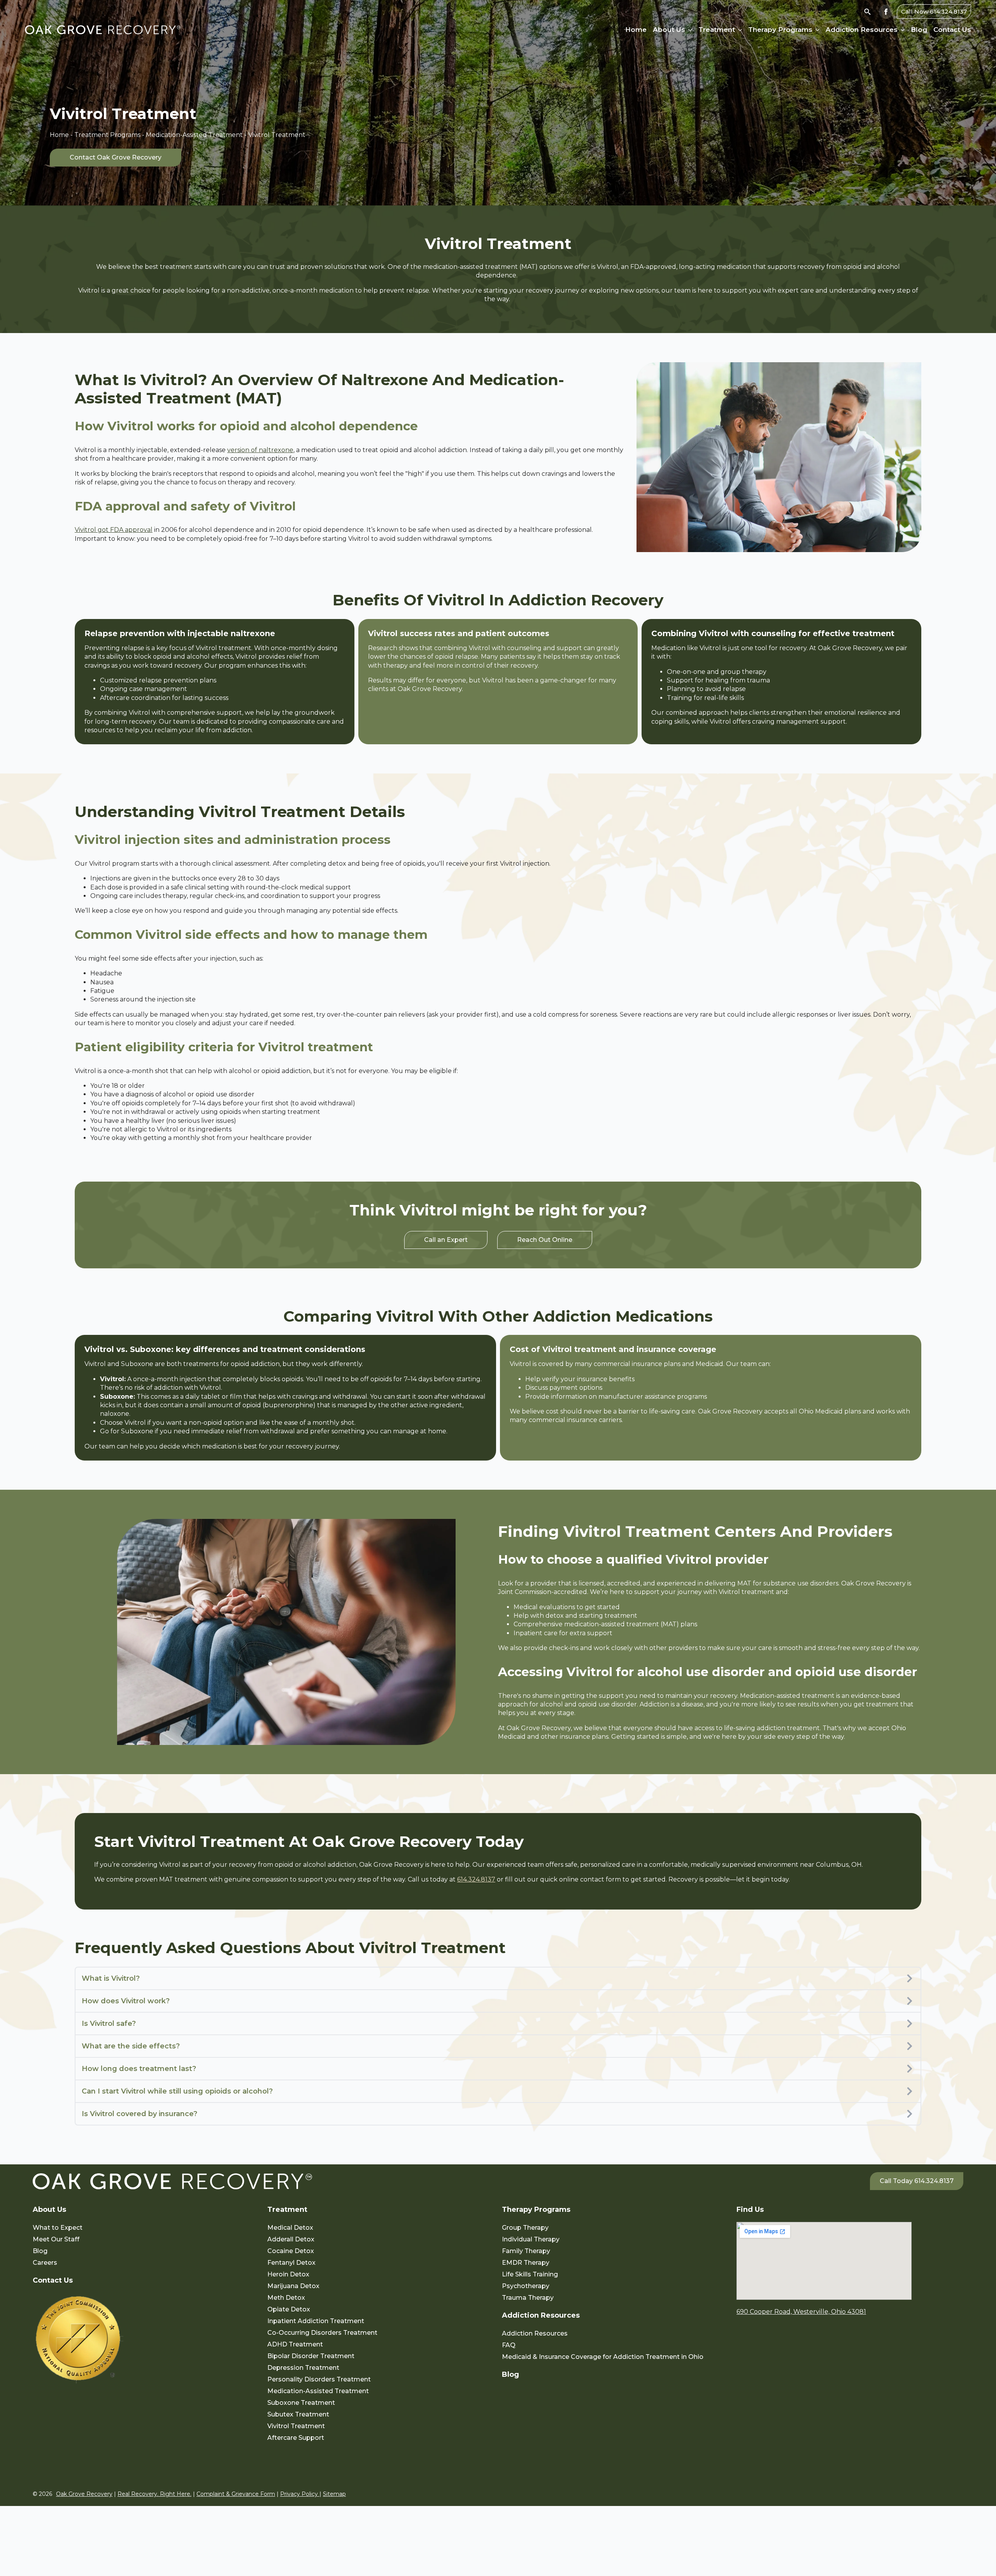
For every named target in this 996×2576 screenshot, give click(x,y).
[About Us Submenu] (689, 30)
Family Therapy (526, 2251)
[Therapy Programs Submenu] (816, 30)
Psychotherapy (526, 2286)
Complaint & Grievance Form (236, 2494)
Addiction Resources (862, 30)
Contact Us (952, 30)
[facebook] (886, 12)
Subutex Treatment (298, 2414)
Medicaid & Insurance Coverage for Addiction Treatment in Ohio (603, 2357)
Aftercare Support (296, 2438)
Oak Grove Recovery (84, 2494)
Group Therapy (525, 2228)
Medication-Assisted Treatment (194, 135)
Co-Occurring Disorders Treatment (322, 2333)
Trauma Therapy (528, 2298)
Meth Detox (286, 2298)
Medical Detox (290, 2228)
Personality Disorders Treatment (319, 2379)
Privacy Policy (300, 2494)
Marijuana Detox (293, 2286)
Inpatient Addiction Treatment (316, 2321)
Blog (919, 30)
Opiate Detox (289, 2309)
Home (636, 30)
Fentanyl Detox (291, 2263)
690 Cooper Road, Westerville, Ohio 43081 (801, 2312)
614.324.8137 (476, 1879)
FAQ (509, 2345)
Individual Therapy (531, 2239)
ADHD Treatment (295, 2344)
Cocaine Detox (291, 2251)
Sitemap (334, 2494)
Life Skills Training (530, 2274)
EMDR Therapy (526, 2263)
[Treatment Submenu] (738, 30)
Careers (45, 2263)
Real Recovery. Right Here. (154, 2494)
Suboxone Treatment (301, 2403)
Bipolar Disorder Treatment (311, 2356)
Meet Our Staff (56, 2239)
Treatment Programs (107, 135)
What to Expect (58, 2228)
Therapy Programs (780, 30)
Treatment (717, 30)
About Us (669, 30)
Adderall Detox (291, 2239)
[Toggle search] (867, 11)
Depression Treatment (303, 2368)
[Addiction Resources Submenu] (901, 30)
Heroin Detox (288, 2274)
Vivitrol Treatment (296, 2426)
